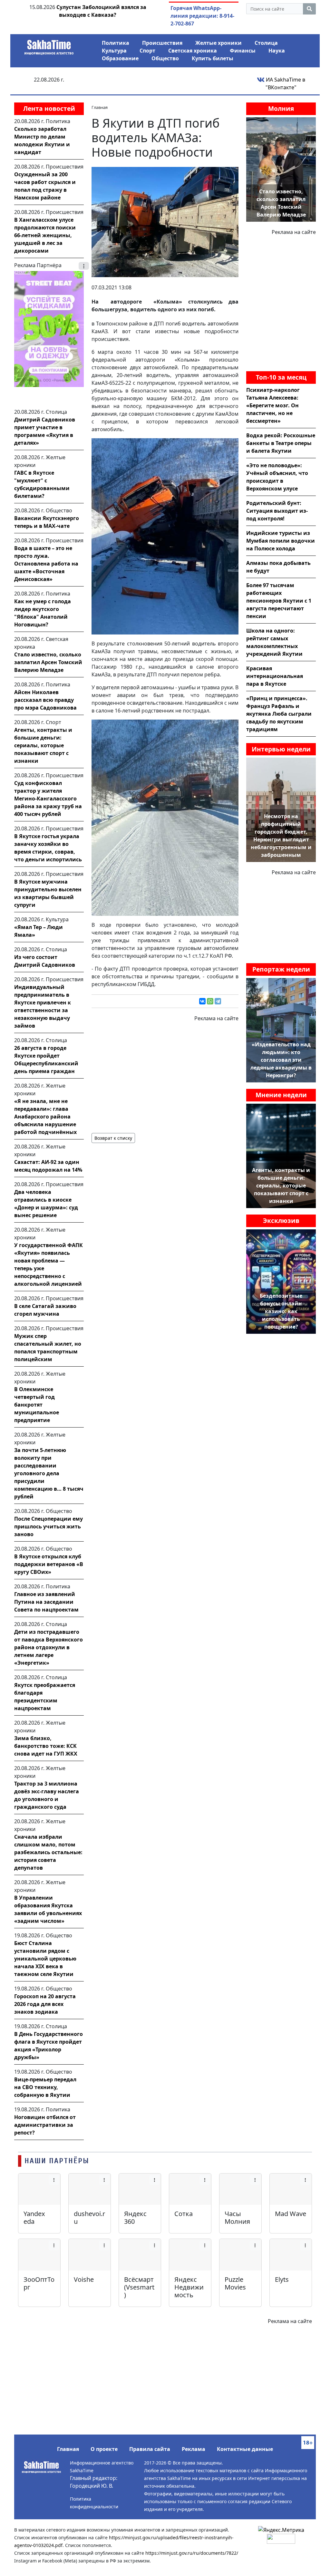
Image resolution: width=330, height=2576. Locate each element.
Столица (266, 43)
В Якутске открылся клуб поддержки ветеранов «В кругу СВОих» (49, 1564)
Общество (165, 58)
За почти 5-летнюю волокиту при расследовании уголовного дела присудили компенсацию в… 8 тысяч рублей (49, 1473)
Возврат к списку (113, 1138)
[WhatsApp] (210, 1001)
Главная (68, 2449)
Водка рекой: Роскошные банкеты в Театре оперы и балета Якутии (281, 443)
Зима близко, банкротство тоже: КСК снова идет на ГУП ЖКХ (46, 1746)
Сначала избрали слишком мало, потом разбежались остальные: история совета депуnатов (48, 1852)
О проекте (104, 2449)
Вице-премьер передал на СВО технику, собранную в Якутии (45, 2087)
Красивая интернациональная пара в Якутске (275, 676)
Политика (116, 43)
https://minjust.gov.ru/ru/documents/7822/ (192, 2553)
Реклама (194, 2449)
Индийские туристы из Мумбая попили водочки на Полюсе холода (281, 541)
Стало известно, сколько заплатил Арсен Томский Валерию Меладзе (48, 662)
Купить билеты (213, 58)
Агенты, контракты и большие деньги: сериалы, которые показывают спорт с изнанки (43, 745)
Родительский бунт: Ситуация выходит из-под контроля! (277, 511)
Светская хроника (193, 51)
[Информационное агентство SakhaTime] (49, 45)
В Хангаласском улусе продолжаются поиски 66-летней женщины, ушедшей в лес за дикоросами (45, 235)
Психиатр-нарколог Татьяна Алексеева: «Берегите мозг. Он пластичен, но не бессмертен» (273, 405)
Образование (120, 58)
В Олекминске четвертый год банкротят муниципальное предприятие (37, 1405)
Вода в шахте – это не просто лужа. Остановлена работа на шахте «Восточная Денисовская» (46, 564)
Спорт (147, 51)
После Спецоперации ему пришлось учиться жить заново (49, 1526)
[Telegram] (218, 1001)
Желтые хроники (218, 43)
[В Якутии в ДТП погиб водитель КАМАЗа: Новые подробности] (165, 221)
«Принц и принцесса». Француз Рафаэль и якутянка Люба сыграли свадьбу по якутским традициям (279, 714)
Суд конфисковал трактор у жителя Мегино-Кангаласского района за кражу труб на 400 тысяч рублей (48, 799)
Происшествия (162, 43)
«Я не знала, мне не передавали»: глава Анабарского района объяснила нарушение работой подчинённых (45, 1117)
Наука (277, 51)
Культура (114, 51)
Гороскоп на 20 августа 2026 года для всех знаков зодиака (45, 2004)
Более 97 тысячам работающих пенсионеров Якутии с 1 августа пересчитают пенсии (279, 601)
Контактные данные (245, 2449)
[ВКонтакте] (202, 1001)
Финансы (243, 51)
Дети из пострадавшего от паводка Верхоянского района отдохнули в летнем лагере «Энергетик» (49, 1647)
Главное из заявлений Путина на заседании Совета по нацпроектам (46, 1602)
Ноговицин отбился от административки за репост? (45, 2125)
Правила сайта (150, 2449)
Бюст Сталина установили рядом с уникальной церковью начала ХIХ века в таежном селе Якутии (45, 1959)
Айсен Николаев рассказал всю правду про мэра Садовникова (45, 700)
